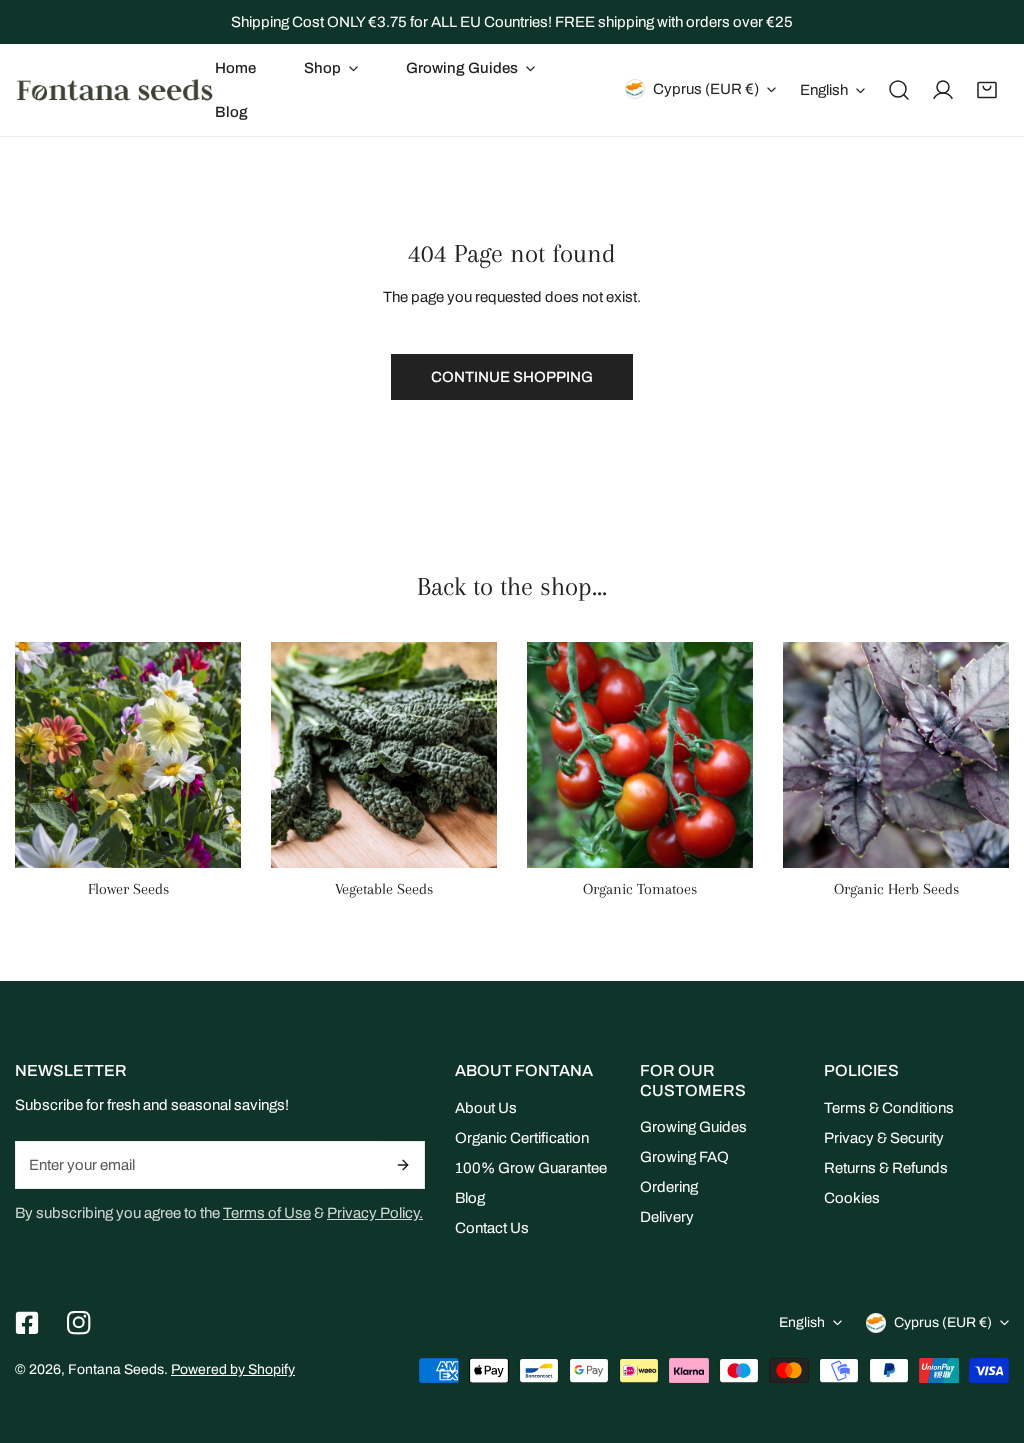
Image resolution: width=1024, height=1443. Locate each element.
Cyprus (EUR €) (706, 89)
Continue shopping (512, 377)
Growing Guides (693, 1127)
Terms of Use (267, 1213)
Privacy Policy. (375, 1213)
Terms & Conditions (889, 1108)
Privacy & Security (884, 1138)
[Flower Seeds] (128, 755)
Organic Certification (522, 1138)
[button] (331, 68)
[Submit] (404, 1165)
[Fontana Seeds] (115, 89)
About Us (486, 1108)
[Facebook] (27, 1323)
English (824, 90)
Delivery (667, 1217)
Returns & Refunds (886, 1168)
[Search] (899, 90)
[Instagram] (79, 1323)
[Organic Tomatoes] (640, 755)
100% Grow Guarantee (531, 1168)
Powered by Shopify (233, 1369)
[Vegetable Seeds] (384, 755)
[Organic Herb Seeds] (896, 755)
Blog (470, 1198)
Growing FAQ (684, 1157)
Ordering (669, 1187)
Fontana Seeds (116, 1369)
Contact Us (492, 1228)
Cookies (852, 1198)
